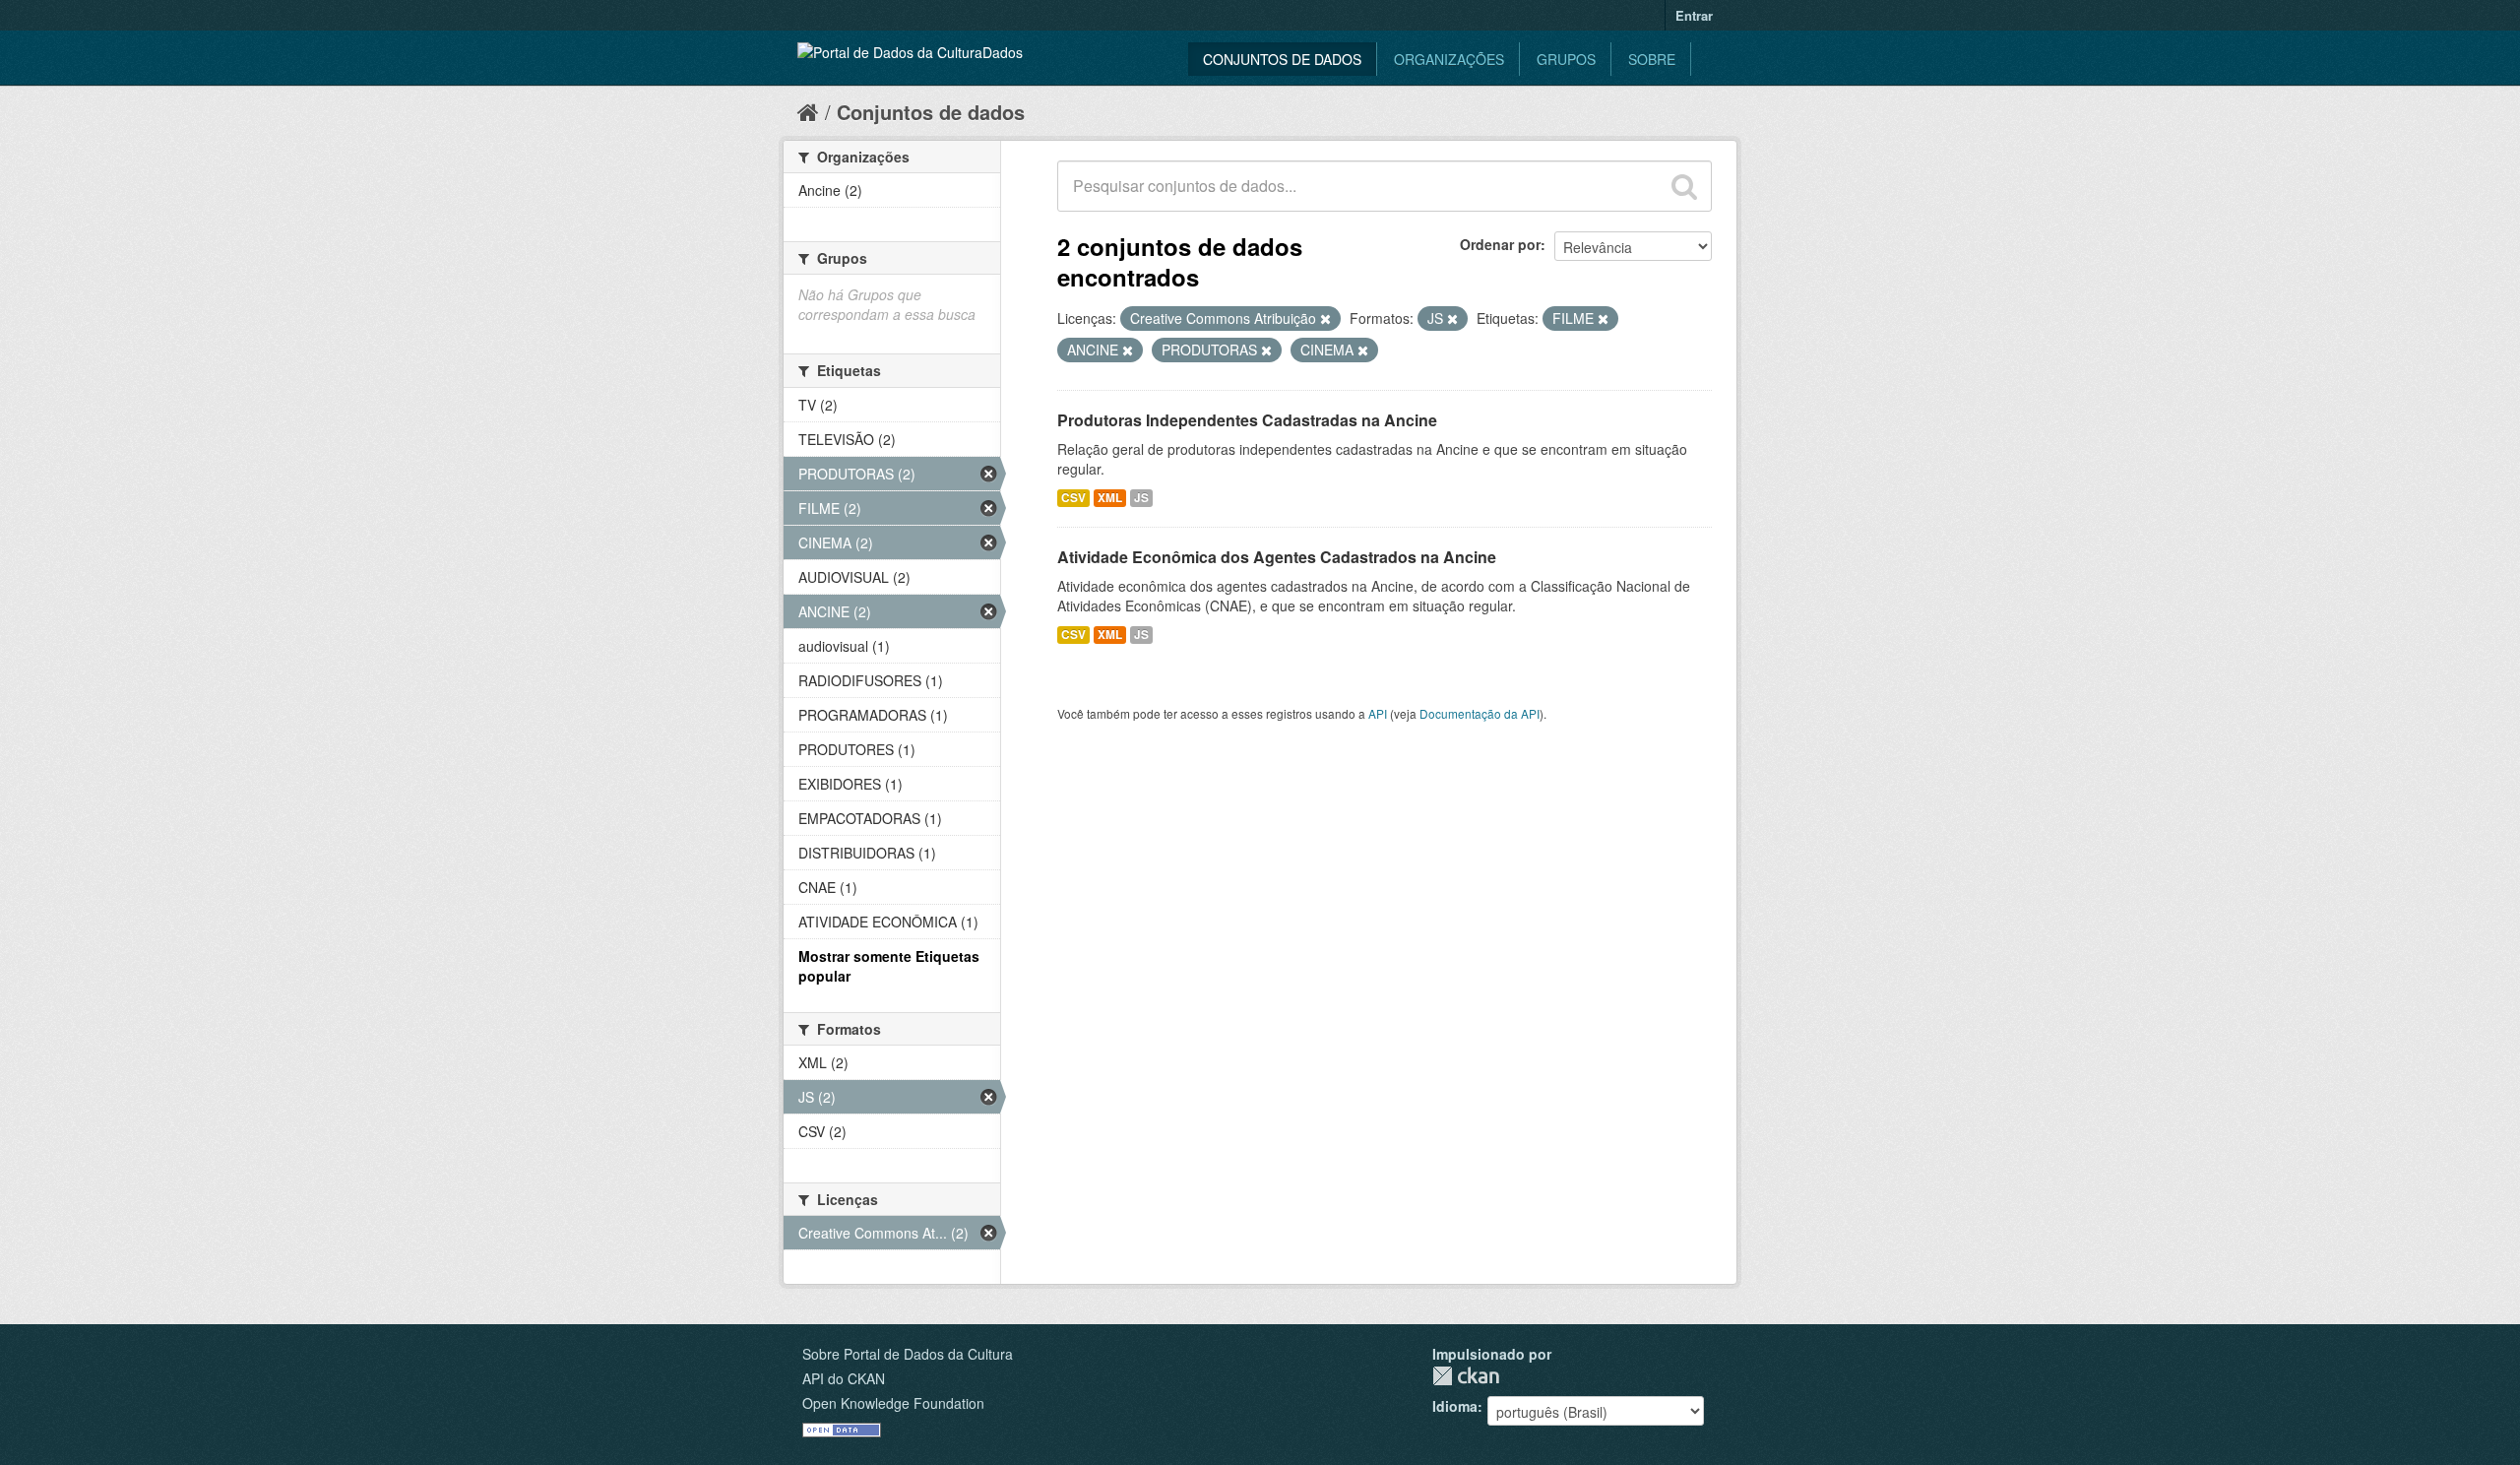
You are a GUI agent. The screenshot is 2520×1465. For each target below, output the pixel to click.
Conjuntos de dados (1282, 59)
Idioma (1455, 1406)
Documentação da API (1480, 713)
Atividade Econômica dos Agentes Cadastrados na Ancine (1277, 557)
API (1378, 713)
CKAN (1466, 1376)
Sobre (1652, 59)
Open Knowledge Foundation (893, 1403)
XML (1110, 498)
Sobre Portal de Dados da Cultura (908, 1354)
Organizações (1449, 59)
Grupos (1566, 59)
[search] (1684, 186)
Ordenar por (1500, 244)
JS (1141, 498)
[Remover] (1325, 319)
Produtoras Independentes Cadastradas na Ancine (1247, 420)
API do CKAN (844, 1378)
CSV (1073, 498)
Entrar (1694, 15)
